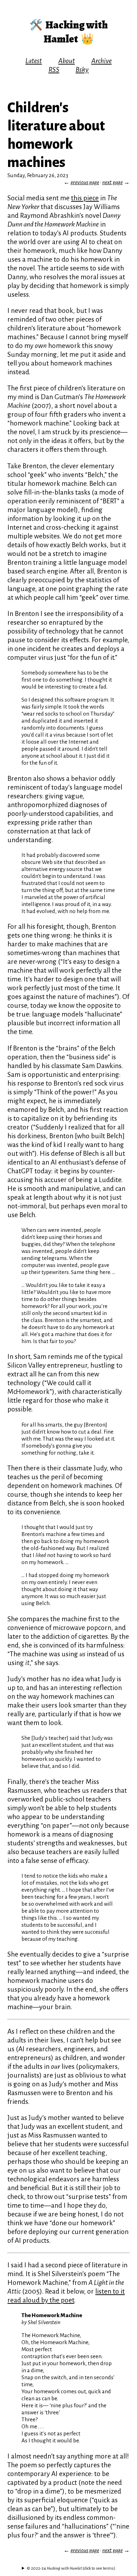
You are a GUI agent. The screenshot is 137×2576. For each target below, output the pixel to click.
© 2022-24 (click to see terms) (71, 2568)
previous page (85, 182)
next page (112, 182)
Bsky (82, 70)
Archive (102, 61)
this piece (85, 198)
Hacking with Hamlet (76, 32)
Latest (34, 61)
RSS (54, 70)
